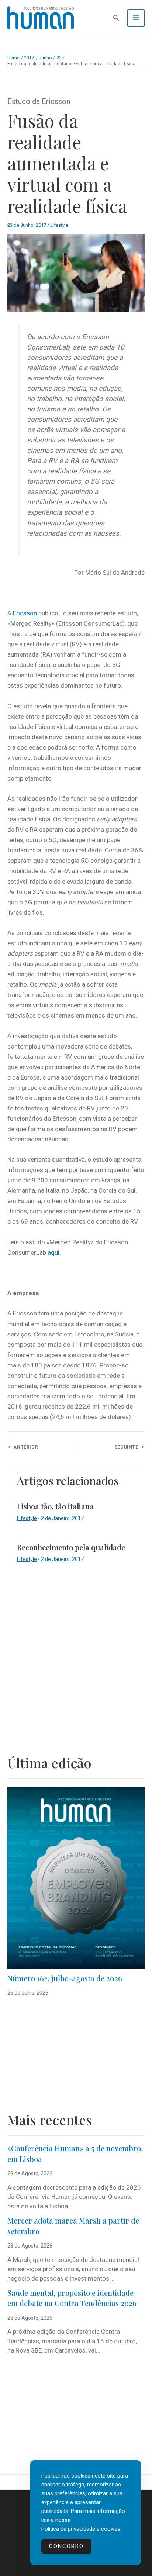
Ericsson (25, 613)
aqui (53, 1252)
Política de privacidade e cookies (81, 2529)
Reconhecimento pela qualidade (71, 1547)
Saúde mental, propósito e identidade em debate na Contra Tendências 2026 (72, 2298)
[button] (116, 18)
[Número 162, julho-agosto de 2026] (76, 1878)
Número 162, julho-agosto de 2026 (65, 1978)
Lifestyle (59, 225)
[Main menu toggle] (136, 18)
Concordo (66, 2546)
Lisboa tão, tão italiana (55, 1506)
